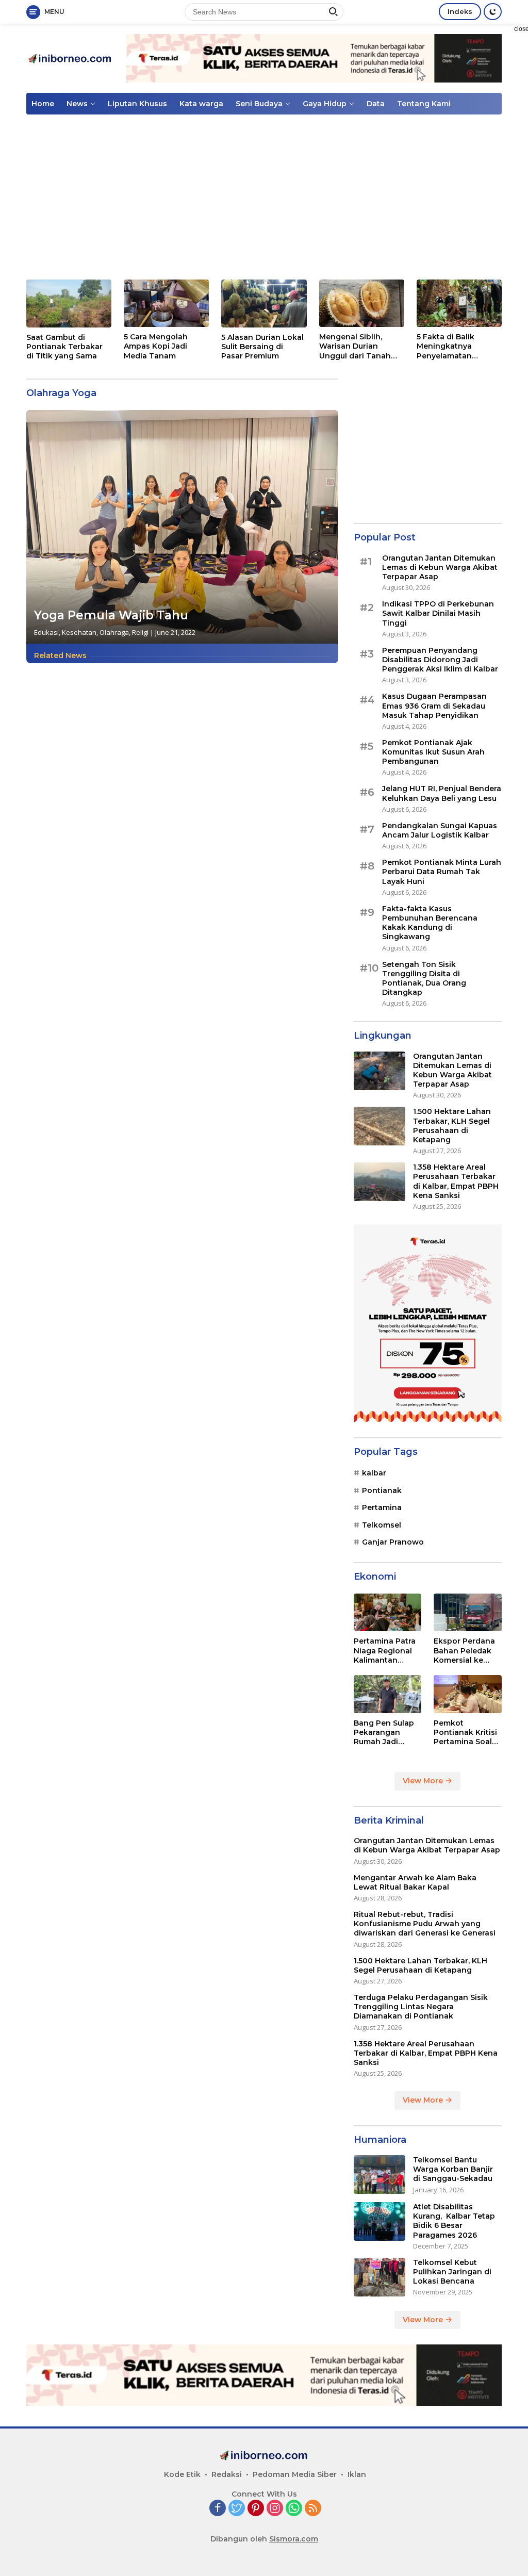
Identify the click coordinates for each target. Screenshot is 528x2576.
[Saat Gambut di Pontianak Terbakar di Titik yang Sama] (69, 303)
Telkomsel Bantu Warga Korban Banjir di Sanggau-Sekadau (453, 2169)
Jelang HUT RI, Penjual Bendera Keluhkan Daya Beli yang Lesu (442, 793)
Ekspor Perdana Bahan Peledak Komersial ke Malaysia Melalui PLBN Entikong (465, 1651)
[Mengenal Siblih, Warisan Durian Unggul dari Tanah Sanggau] (362, 303)
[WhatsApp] (294, 2509)
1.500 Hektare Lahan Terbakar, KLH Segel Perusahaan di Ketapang (452, 1126)
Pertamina (382, 1507)
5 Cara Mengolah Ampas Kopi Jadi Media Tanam (156, 346)
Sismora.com (294, 2539)
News (77, 104)
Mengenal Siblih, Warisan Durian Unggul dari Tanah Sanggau (355, 346)
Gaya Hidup (325, 104)
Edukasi (46, 632)
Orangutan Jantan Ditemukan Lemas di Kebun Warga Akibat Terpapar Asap (440, 567)
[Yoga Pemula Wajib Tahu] (182, 527)
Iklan (357, 2474)
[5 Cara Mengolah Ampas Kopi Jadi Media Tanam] (166, 303)
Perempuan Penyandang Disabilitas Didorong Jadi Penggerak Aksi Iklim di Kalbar (440, 660)
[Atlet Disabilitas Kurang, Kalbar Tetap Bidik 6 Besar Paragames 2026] (379, 2221)
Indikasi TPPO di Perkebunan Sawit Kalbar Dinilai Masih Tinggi (438, 613)
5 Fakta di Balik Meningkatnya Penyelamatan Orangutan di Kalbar (455, 346)
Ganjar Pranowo (393, 1542)
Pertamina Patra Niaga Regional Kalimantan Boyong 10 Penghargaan (385, 1651)
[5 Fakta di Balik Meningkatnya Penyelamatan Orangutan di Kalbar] (459, 303)
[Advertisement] (264, 197)
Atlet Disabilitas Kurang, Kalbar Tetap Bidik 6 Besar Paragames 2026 (454, 2221)
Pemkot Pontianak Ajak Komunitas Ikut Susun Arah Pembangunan (433, 752)
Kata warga (201, 104)
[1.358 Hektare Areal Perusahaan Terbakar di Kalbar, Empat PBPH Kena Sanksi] (379, 1182)
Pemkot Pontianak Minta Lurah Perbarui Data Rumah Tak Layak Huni (442, 872)
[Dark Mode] (493, 12)
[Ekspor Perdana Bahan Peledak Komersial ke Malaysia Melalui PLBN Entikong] (468, 1613)
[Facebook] (218, 2509)
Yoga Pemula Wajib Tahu (111, 615)
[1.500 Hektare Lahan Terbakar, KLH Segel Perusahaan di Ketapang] (379, 1126)
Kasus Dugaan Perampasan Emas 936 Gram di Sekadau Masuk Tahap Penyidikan (434, 705)
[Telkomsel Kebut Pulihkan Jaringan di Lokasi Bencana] (379, 2277)
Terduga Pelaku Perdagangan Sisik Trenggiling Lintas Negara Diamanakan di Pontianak (421, 2007)
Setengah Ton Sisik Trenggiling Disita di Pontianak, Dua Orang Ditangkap (424, 979)
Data (376, 104)
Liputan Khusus (137, 104)
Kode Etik (182, 2474)
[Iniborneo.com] (70, 58)
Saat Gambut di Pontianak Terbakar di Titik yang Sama (64, 347)
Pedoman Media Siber (295, 2474)
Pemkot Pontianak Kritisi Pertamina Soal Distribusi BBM (465, 1733)
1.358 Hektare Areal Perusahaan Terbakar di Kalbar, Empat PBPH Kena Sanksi (456, 1181)
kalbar (374, 1473)
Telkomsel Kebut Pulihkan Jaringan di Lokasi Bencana (452, 2272)
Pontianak (382, 1490)
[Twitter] (237, 2509)
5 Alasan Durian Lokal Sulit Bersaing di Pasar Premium (262, 347)
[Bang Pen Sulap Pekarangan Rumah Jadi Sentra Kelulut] (388, 1694)
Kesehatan (79, 632)
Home (43, 104)
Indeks (460, 11)
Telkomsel (382, 1525)
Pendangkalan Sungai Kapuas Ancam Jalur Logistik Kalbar (440, 830)
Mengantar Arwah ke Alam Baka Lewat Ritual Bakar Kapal (415, 1882)
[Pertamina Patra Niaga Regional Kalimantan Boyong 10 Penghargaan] (388, 1613)
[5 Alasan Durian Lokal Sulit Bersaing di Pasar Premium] (264, 303)
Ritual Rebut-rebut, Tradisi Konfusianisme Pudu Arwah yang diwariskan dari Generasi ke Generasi (425, 1924)
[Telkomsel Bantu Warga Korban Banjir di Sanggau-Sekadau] (379, 2175)
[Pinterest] (256, 2509)
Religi (140, 632)
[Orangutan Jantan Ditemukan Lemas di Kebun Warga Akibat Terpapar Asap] (379, 1071)
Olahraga (114, 632)
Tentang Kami (424, 104)
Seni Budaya (259, 104)
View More (424, 1781)
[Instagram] (275, 2509)
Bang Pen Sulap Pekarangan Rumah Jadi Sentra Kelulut (384, 1733)
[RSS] (313, 2509)
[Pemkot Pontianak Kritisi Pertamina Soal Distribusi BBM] (468, 1694)
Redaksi (227, 2474)
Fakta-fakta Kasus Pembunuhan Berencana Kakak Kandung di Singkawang (430, 923)
